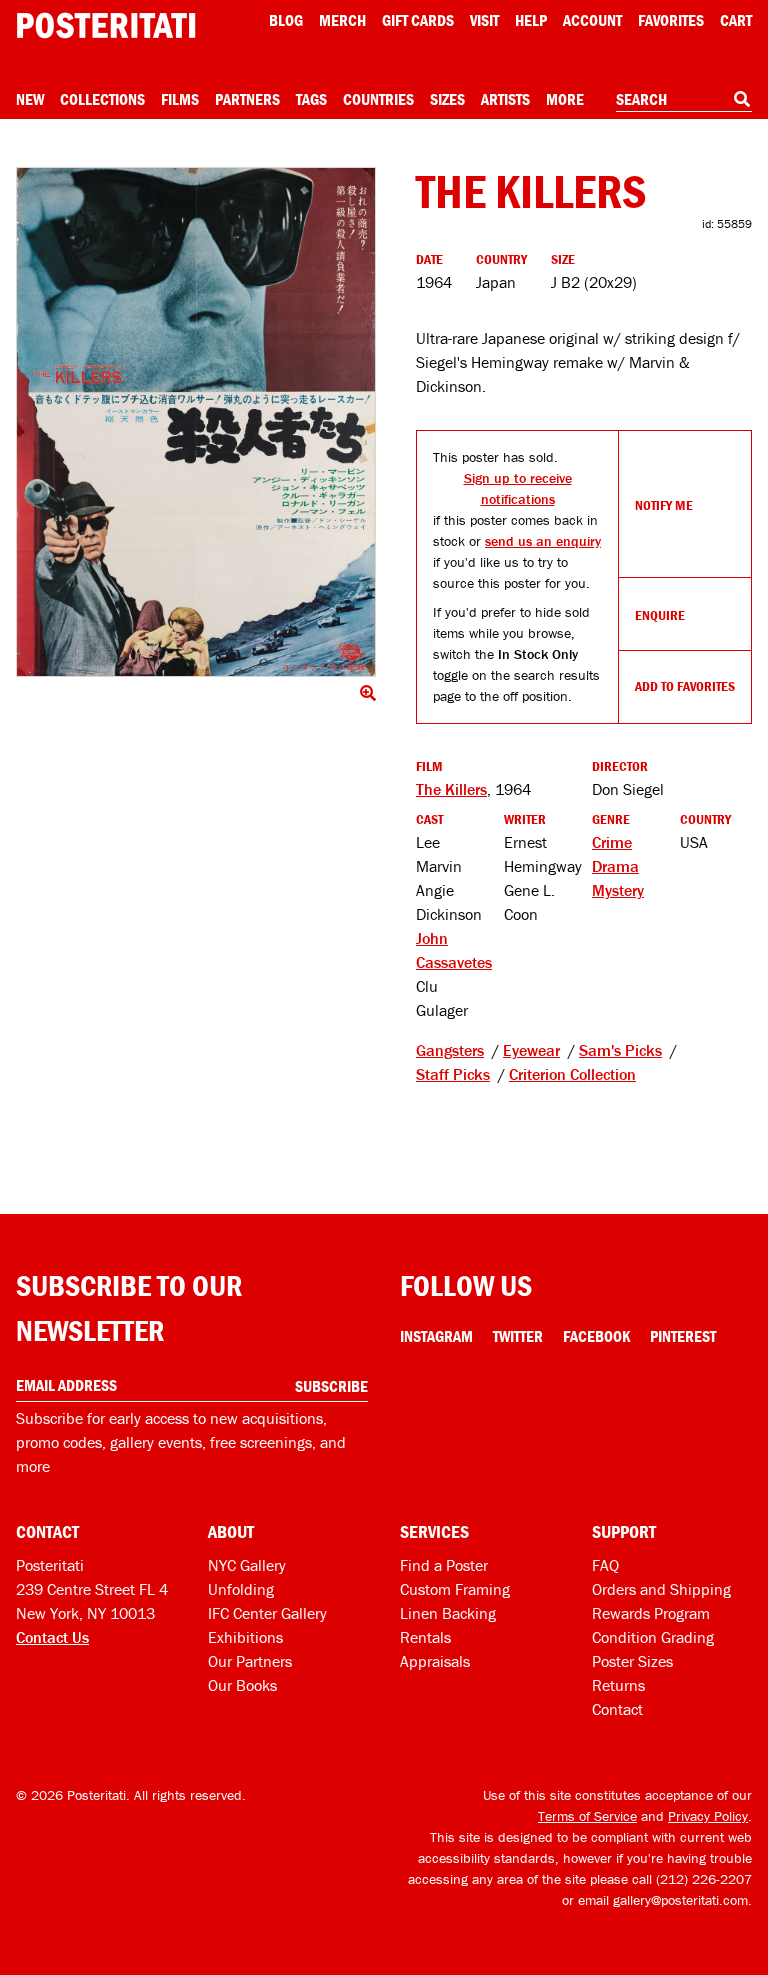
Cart (736, 20)
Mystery (618, 890)
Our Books (242, 1685)
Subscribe (331, 1386)
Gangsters (450, 1050)
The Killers (451, 789)
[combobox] (684, 100)
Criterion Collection (572, 1074)
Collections (102, 99)
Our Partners (250, 1661)
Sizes (447, 99)
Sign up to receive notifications (518, 488)
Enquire (660, 615)
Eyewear (531, 1050)
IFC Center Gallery (267, 1613)
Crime (612, 842)
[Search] (742, 99)
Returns (618, 1685)
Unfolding (241, 1589)
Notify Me (664, 505)
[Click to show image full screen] (196, 422)
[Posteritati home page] (106, 25)
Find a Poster (444, 1565)
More (565, 99)
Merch (342, 20)
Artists (505, 99)
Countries (378, 99)
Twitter (518, 1336)
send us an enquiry (543, 541)
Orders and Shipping (661, 1589)
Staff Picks (453, 1074)
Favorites (671, 20)
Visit (484, 20)
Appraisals (435, 1661)
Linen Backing (448, 1613)
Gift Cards (418, 20)
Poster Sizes (632, 1661)
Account (592, 20)
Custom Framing (455, 1589)
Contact (617, 1709)
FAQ (605, 1565)
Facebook (596, 1336)
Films (180, 99)
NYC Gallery (247, 1565)
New (30, 99)
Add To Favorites (685, 686)
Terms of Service (587, 1816)
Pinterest (683, 1336)
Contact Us (52, 1637)
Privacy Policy (708, 1816)
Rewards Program (651, 1613)
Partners (247, 99)
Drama (615, 866)
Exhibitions (245, 1637)
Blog (286, 20)
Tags (311, 99)
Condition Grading (653, 1637)
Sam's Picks (620, 1050)
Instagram (436, 1336)
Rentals (425, 1637)
